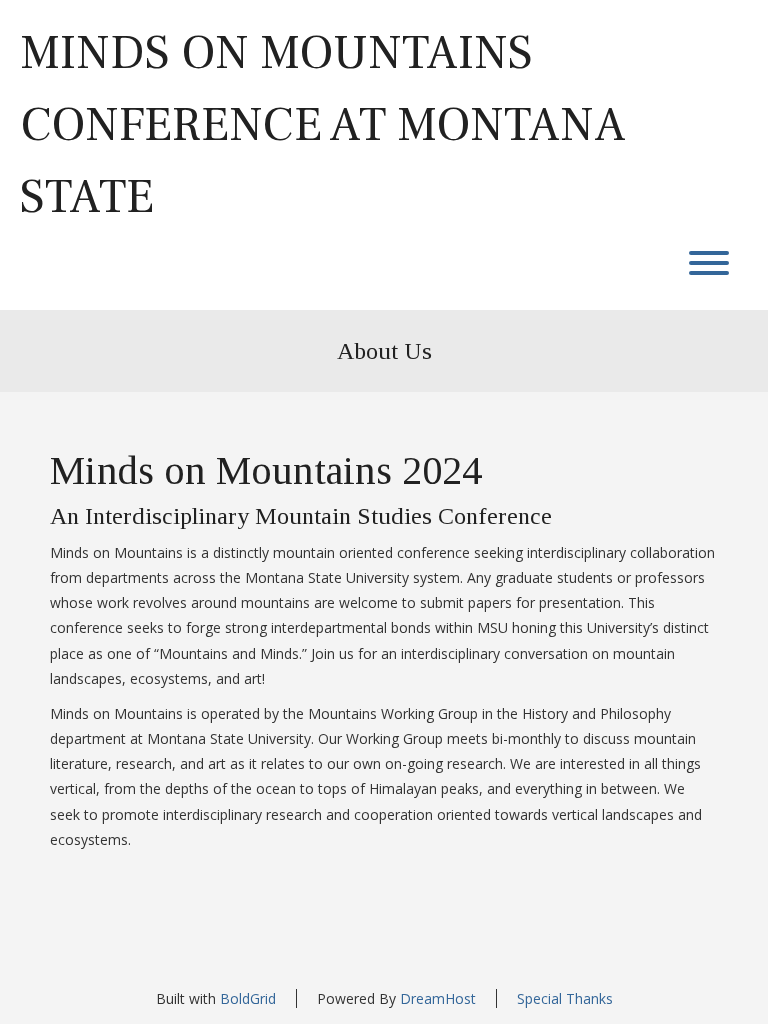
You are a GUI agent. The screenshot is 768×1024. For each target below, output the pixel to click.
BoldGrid (248, 998)
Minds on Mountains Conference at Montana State (323, 125)
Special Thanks (565, 998)
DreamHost (438, 998)
